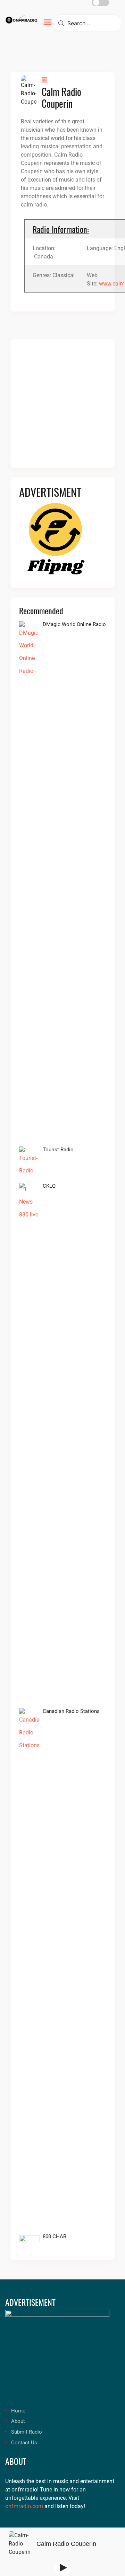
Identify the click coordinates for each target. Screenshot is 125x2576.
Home (18, 2411)
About (18, 2421)
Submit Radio (27, 2432)
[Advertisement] (62, 408)
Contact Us (24, 2443)
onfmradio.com (24, 2506)
